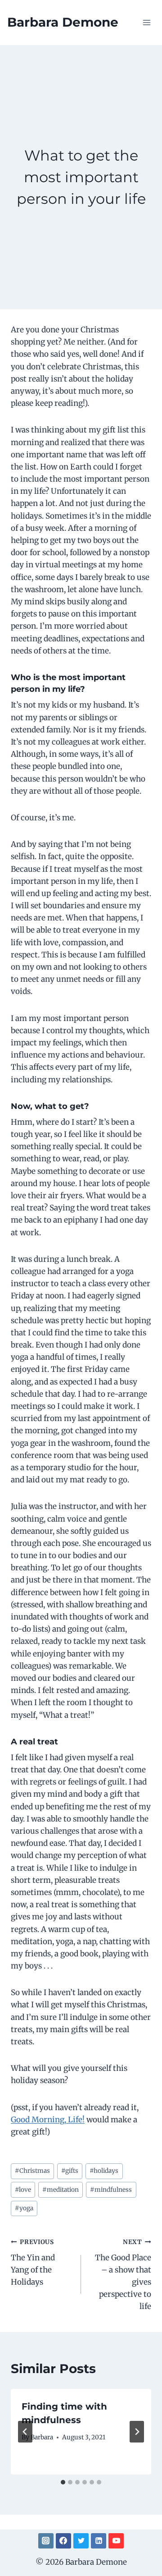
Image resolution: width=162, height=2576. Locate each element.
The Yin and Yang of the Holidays (33, 2263)
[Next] (137, 2432)
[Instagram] (46, 2541)
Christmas (32, 2171)
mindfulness (111, 2190)
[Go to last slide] (25, 2432)
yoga (24, 2208)
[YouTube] (116, 2541)
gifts (70, 2171)
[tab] (63, 2482)
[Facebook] (63, 2541)
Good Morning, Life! (48, 2120)
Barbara (42, 2437)
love (23, 2190)
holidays (104, 2171)
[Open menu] (146, 22)
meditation (61, 2190)
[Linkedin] (99, 2541)
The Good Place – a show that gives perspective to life (123, 2275)
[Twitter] (81, 2541)
